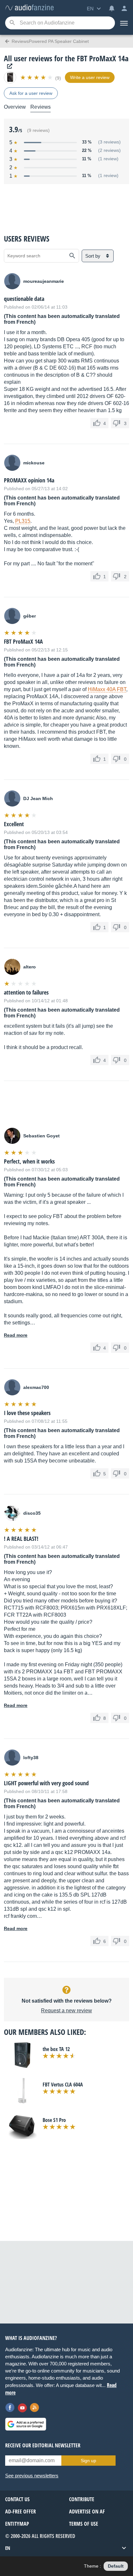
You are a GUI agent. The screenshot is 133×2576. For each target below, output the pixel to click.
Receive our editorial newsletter (43, 2445)
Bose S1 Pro (54, 2120)
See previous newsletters (32, 2476)
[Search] (12, 23)
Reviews (41, 107)
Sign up (88, 2461)
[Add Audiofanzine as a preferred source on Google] (26, 2424)
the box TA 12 (56, 2049)
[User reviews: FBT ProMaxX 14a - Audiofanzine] (29, 8)
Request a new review (66, 2011)
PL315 (23, 521)
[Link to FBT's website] (8, 66)
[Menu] (124, 23)
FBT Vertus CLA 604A (63, 2085)
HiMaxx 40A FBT (107, 689)
